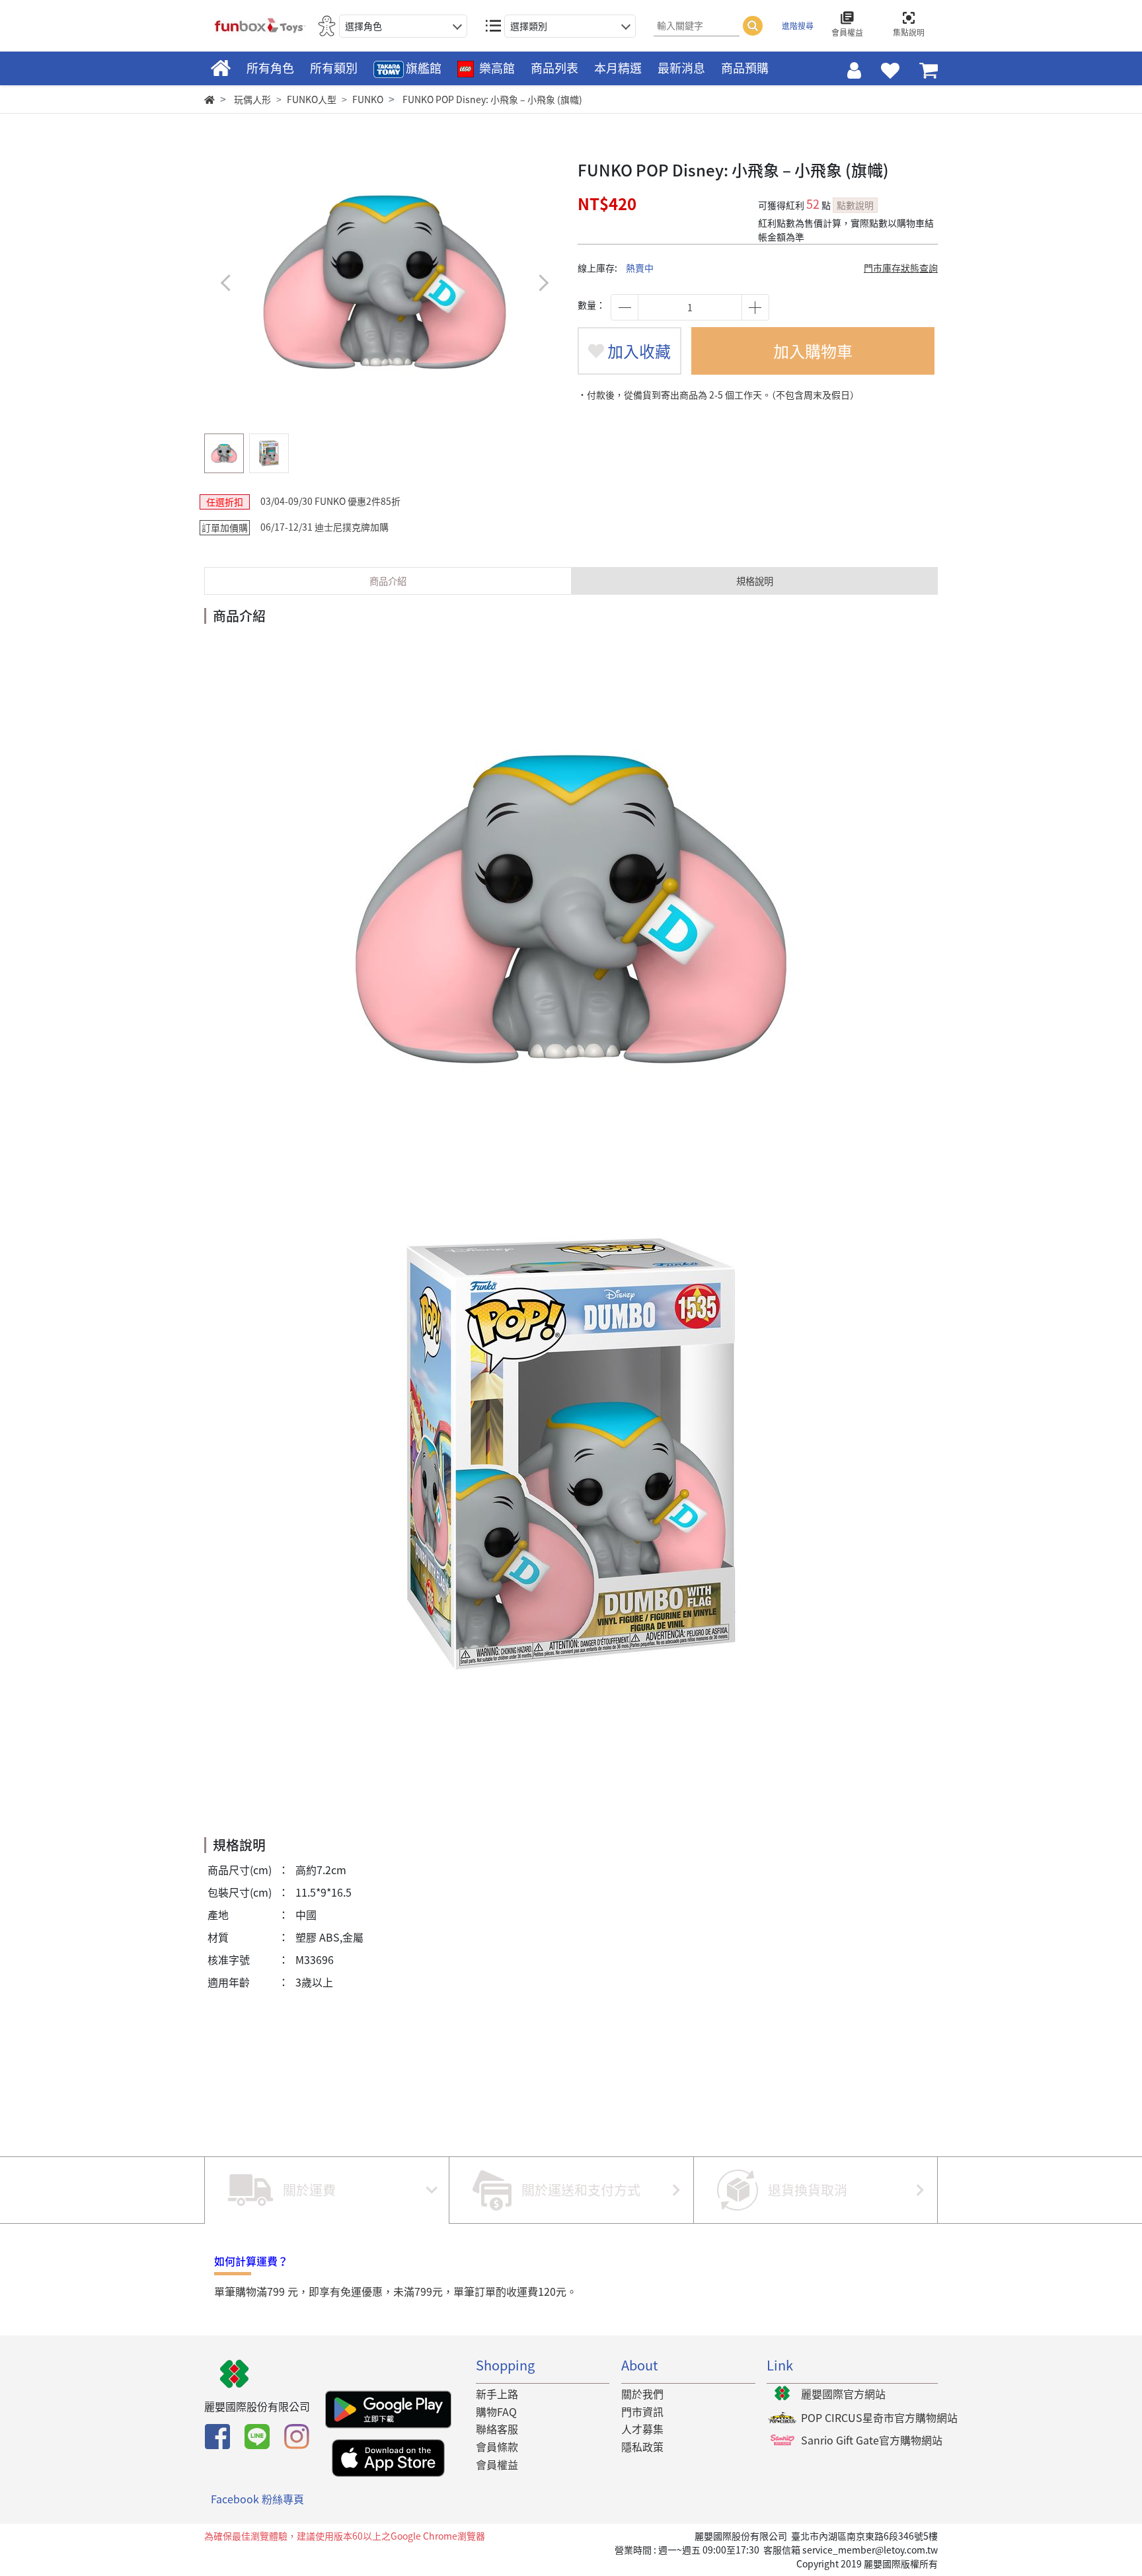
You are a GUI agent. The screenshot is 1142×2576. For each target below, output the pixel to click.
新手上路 (497, 2394)
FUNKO (368, 99)
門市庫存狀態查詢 (901, 268)
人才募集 (642, 2429)
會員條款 (497, 2446)
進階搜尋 (798, 26)
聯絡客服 (497, 2429)
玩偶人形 (252, 99)
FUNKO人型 (312, 99)
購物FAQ (496, 2411)
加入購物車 (813, 351)
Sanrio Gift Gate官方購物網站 (872, 2440)
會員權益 (497, 2464)
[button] (543, 283)
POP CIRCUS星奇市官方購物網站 (879, 2417)
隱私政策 (642, 2446)
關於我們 (642, 2394)
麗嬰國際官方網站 (843, 2394)
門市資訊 (642, 2411)
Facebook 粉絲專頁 (257, 2499)
